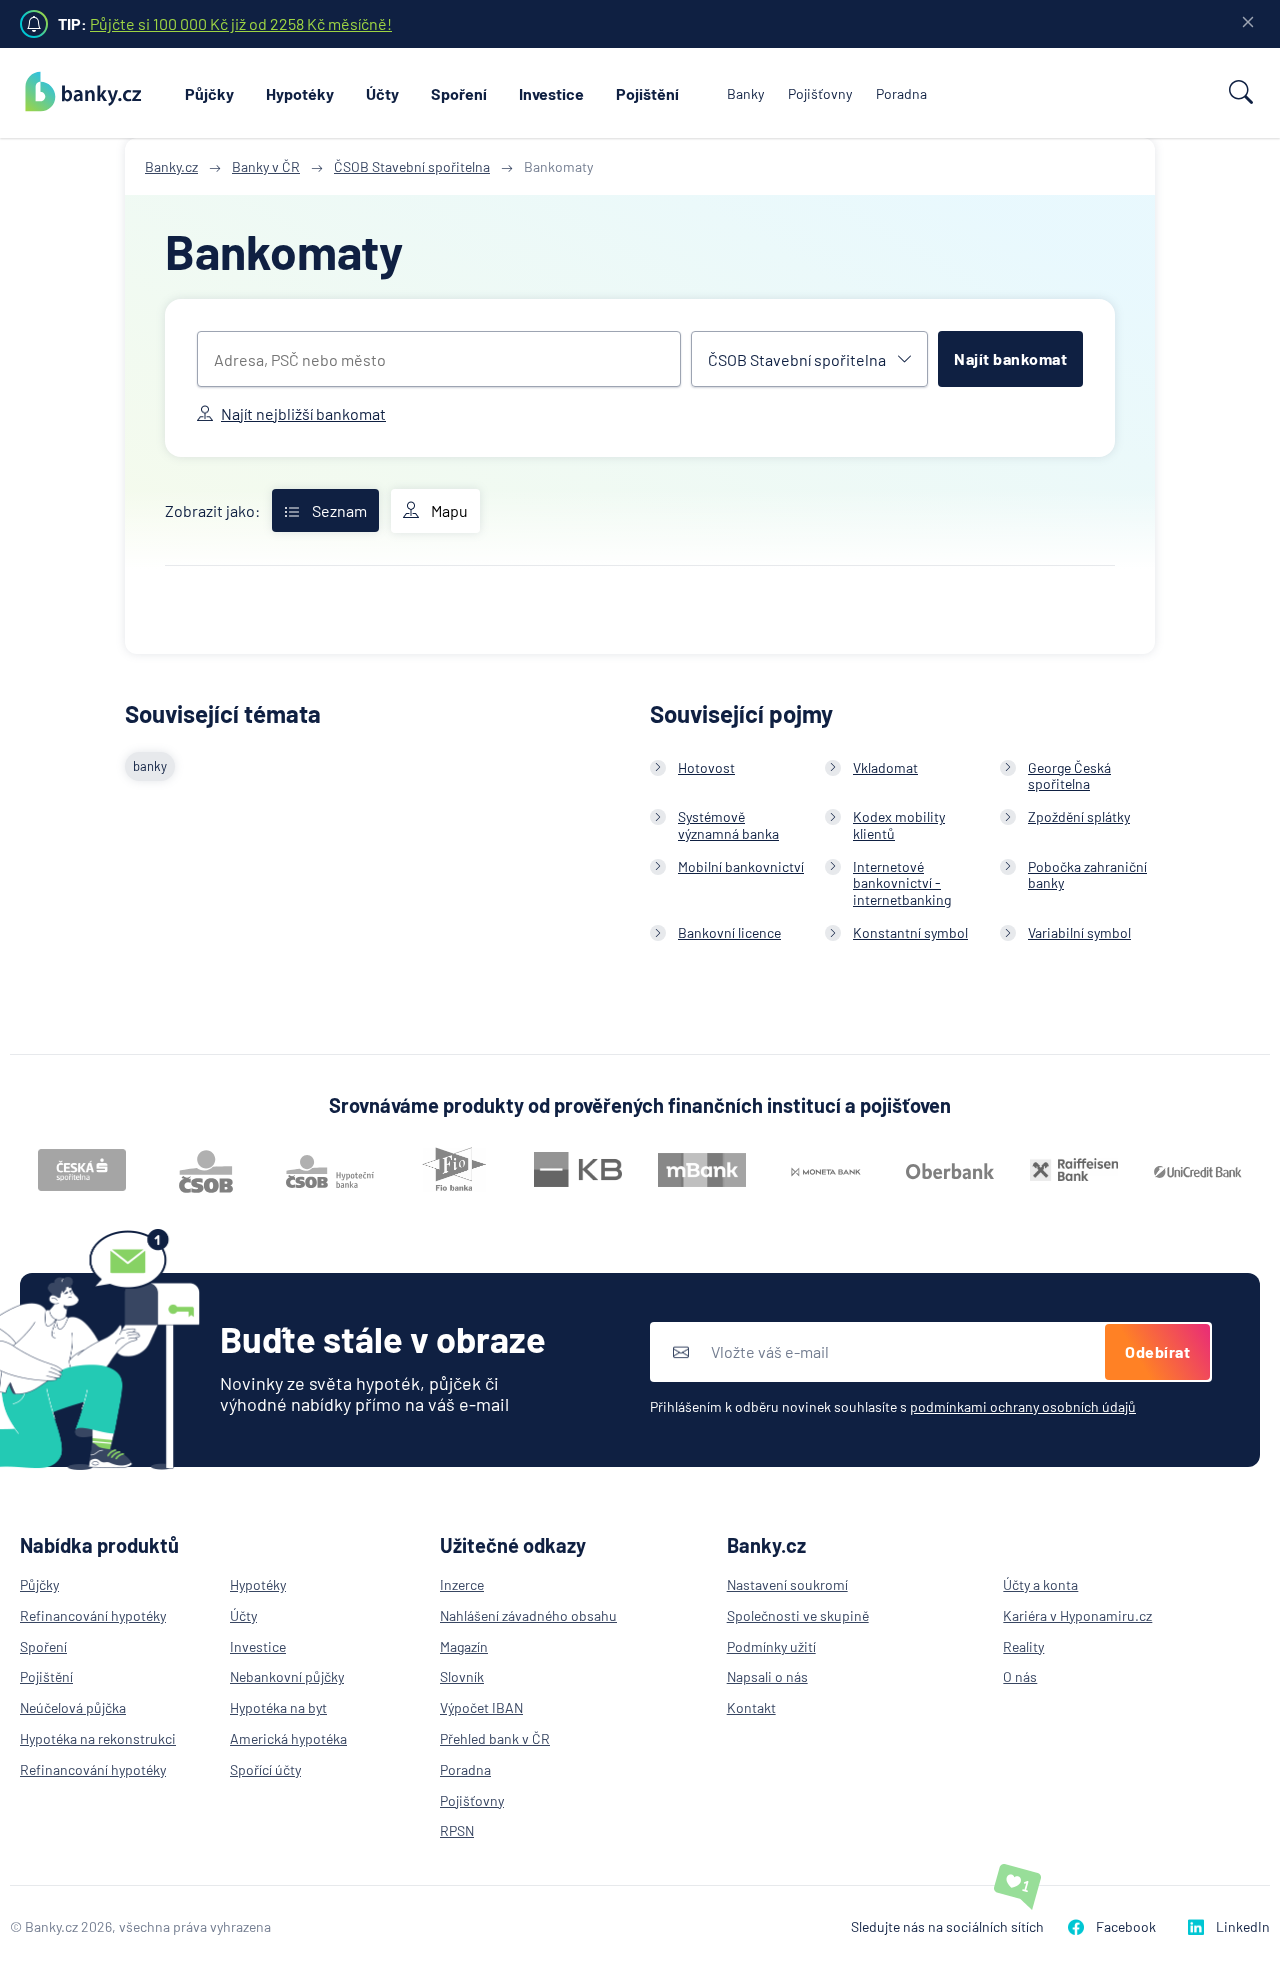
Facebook (1126, 1926)
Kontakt (751, 1707)
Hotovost (706, 767)
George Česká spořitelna (1069, 776)
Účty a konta (1040, 1584)
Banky (745, 93)
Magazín (464, 1646)
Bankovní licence (729, 932)
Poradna (901, 93)
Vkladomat (885, 767)
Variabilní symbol (1079, 932)
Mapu (449, 510)
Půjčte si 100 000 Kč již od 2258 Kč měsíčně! (241, 23)
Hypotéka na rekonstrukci (98, 1738)
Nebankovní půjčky (287, 1676)
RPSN (457, 1830)
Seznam (339, 510)
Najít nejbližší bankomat (303, 413)
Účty (382, 93)
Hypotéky (300, 93)
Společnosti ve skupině (798, 1615)
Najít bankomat (1010, 358)
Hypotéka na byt (278, 1707)
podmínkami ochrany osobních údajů (1023, 1406)
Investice (551, 93)
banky (150, 766)
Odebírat (1157, 1351)
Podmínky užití (771, 1646)
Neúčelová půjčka (73, 1707)
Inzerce (462, 1584)
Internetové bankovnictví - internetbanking (902, 883)
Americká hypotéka (288, 1738)
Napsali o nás (767, 1676)
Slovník (462, 1676)
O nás (1020, 1676)
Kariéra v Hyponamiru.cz (1077, 1615)
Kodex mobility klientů (899, 825)
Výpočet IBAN (481, 1707)
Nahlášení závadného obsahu (528, 1615)
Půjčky (209, 93)
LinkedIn (1243, 1926)
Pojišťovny (820, 93)
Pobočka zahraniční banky (1087, 875)
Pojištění (647, 93)
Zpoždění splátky (1079, 816)
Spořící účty (265, 1769)
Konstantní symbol (910, 932)
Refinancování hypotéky (93, 1615)
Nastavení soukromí (787, 1584)
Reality (1023, 1646)
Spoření (459, 93)
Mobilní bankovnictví (741, 866)
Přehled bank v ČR (495, 1738)
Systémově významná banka (728, 825)
